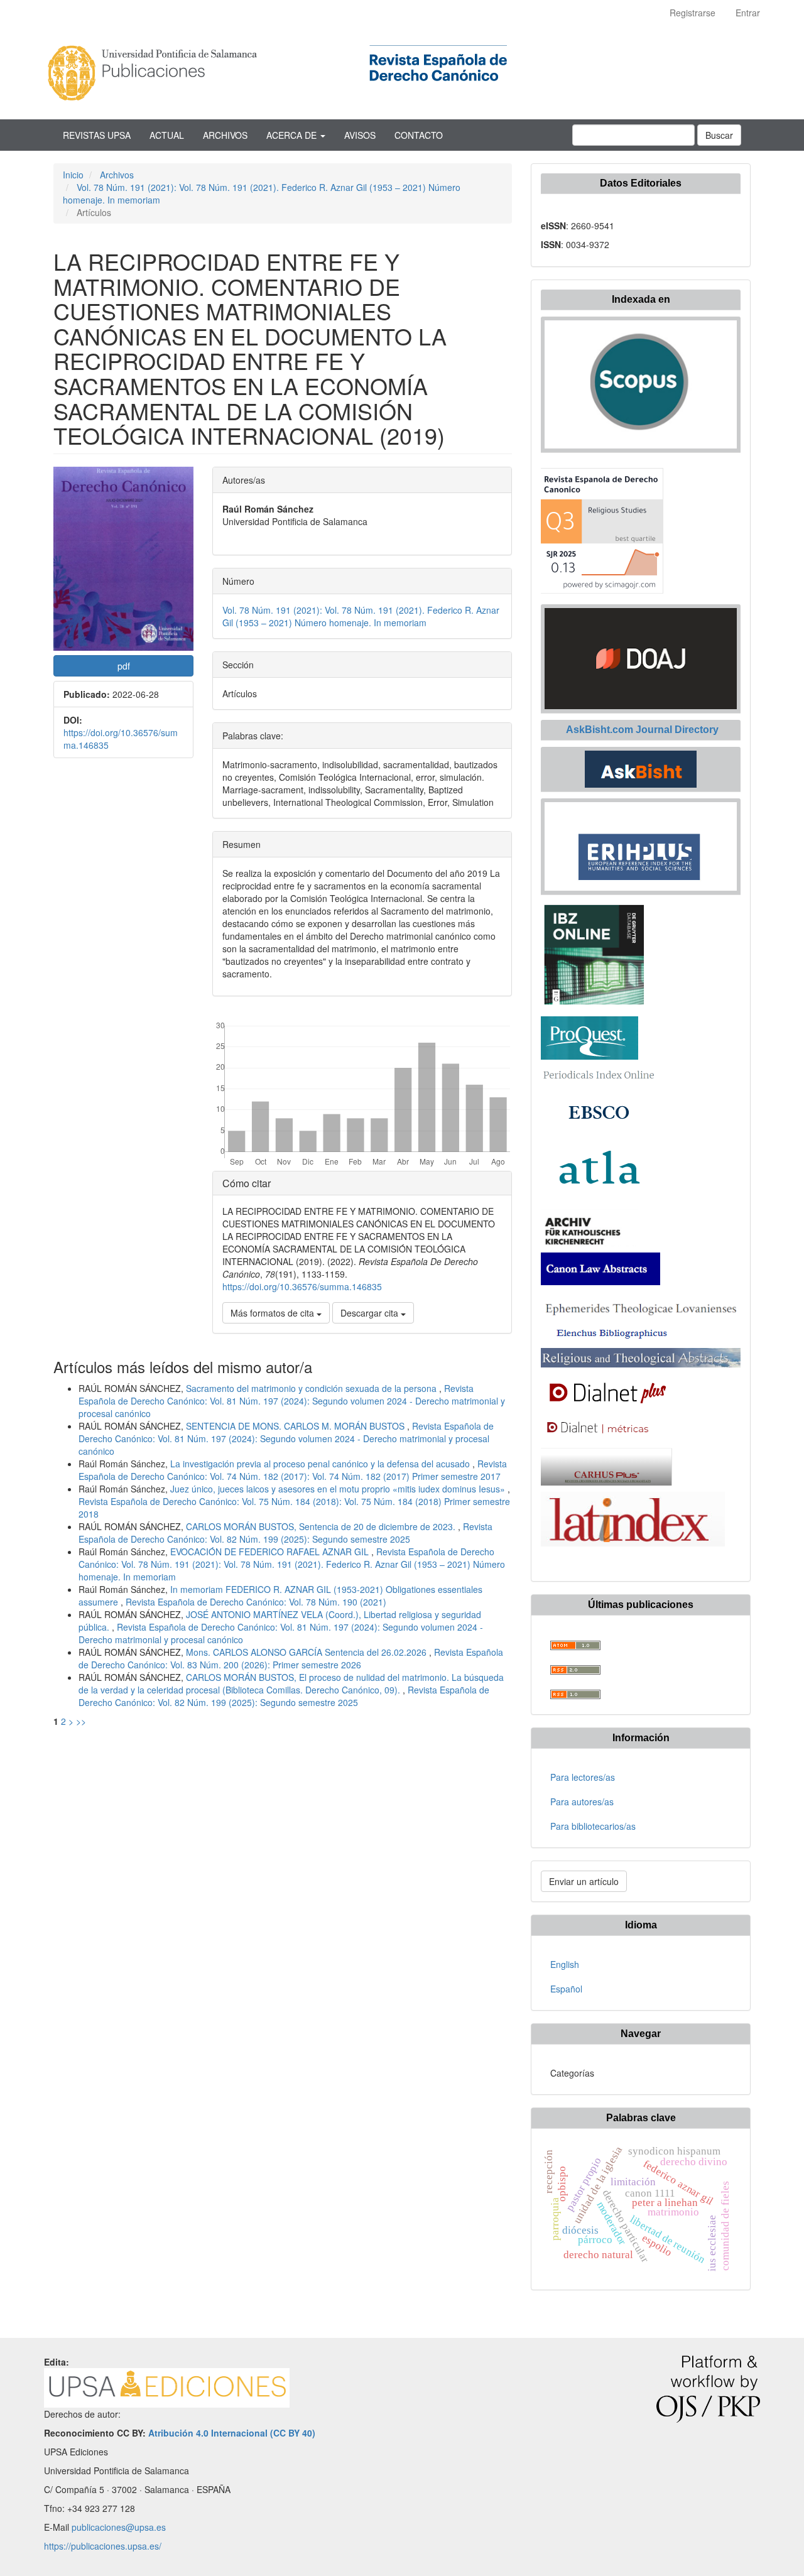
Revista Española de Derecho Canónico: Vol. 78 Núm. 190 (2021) (256, 1602)
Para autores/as (582, 1802)
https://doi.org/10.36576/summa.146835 (302, 1286)
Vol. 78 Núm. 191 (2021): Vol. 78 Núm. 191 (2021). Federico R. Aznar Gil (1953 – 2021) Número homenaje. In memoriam (361, 616)
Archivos (225, 135)
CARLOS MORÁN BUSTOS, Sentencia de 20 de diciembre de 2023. (322, 1526)
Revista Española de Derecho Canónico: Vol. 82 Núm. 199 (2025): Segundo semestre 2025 (285, 1533)
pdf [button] (124, 666)
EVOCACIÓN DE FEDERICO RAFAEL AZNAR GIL (271, 1552)
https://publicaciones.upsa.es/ (103, 2546)
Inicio (73, 175)
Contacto (419, 135)
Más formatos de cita (274, 1313)
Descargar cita (371, 1313)
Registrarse (693, 13)
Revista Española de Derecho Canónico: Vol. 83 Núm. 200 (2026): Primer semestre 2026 (291, 1658)
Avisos (360, 135)
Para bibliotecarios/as (593, 1826)
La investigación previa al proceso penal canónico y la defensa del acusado (321, 1464)
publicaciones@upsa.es (119, 2527)
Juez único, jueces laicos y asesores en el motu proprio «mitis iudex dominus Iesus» (339, 1489)
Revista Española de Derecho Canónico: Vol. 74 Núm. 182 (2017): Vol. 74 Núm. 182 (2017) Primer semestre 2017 (293, 1470)
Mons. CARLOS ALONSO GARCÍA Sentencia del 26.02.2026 (307, 1652)
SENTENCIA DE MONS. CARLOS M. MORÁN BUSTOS (296, 1426)
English (565, 1964)
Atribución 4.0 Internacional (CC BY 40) (232, 2433)
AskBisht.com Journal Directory (641, 730)
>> (81, 1721)
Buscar (719, 135)
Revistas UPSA (97, 135)
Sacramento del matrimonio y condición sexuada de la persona (312, 1388)
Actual (167, 135)
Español (566, 1989)
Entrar (748, 13)
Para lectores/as (583, 1777)
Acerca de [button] (293, 135)
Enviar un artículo (584, 1881)
